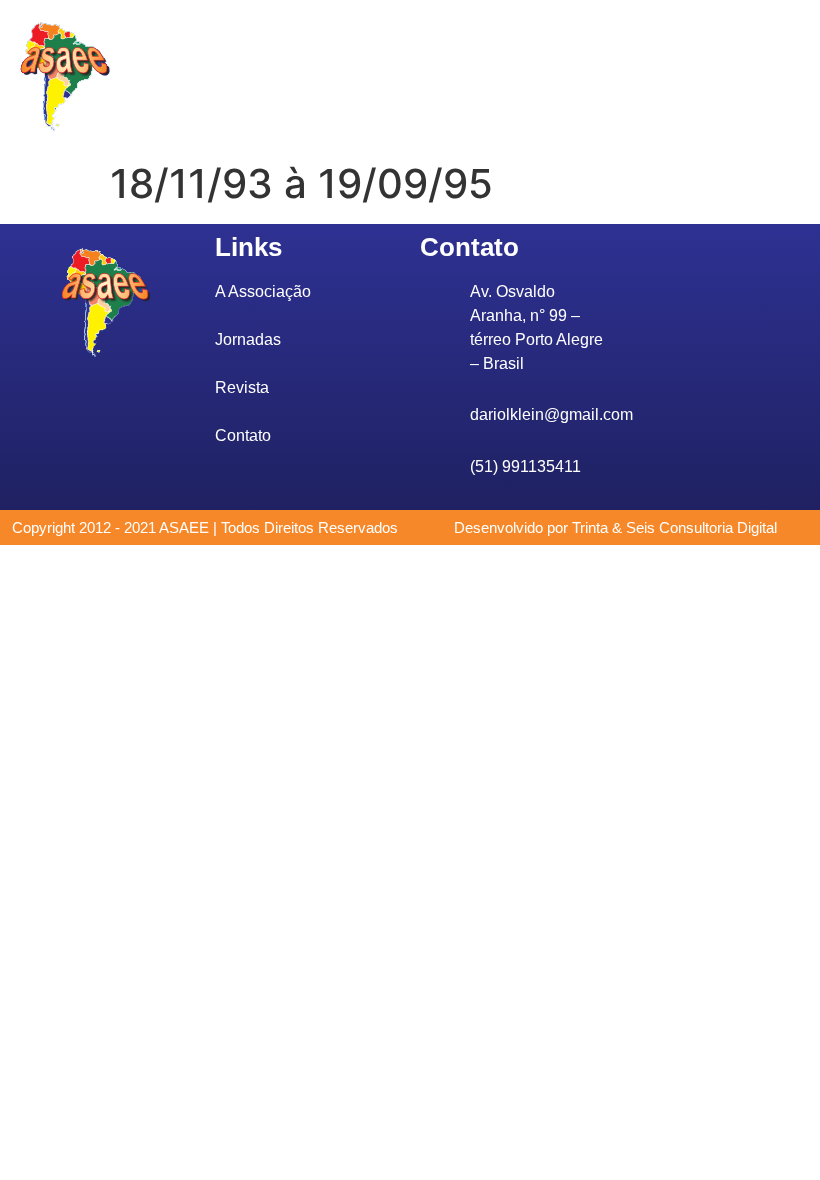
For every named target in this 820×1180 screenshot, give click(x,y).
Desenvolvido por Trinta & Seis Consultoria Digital (615, 527)
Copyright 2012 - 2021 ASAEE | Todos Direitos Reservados (205, 527)
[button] (368, 76)
